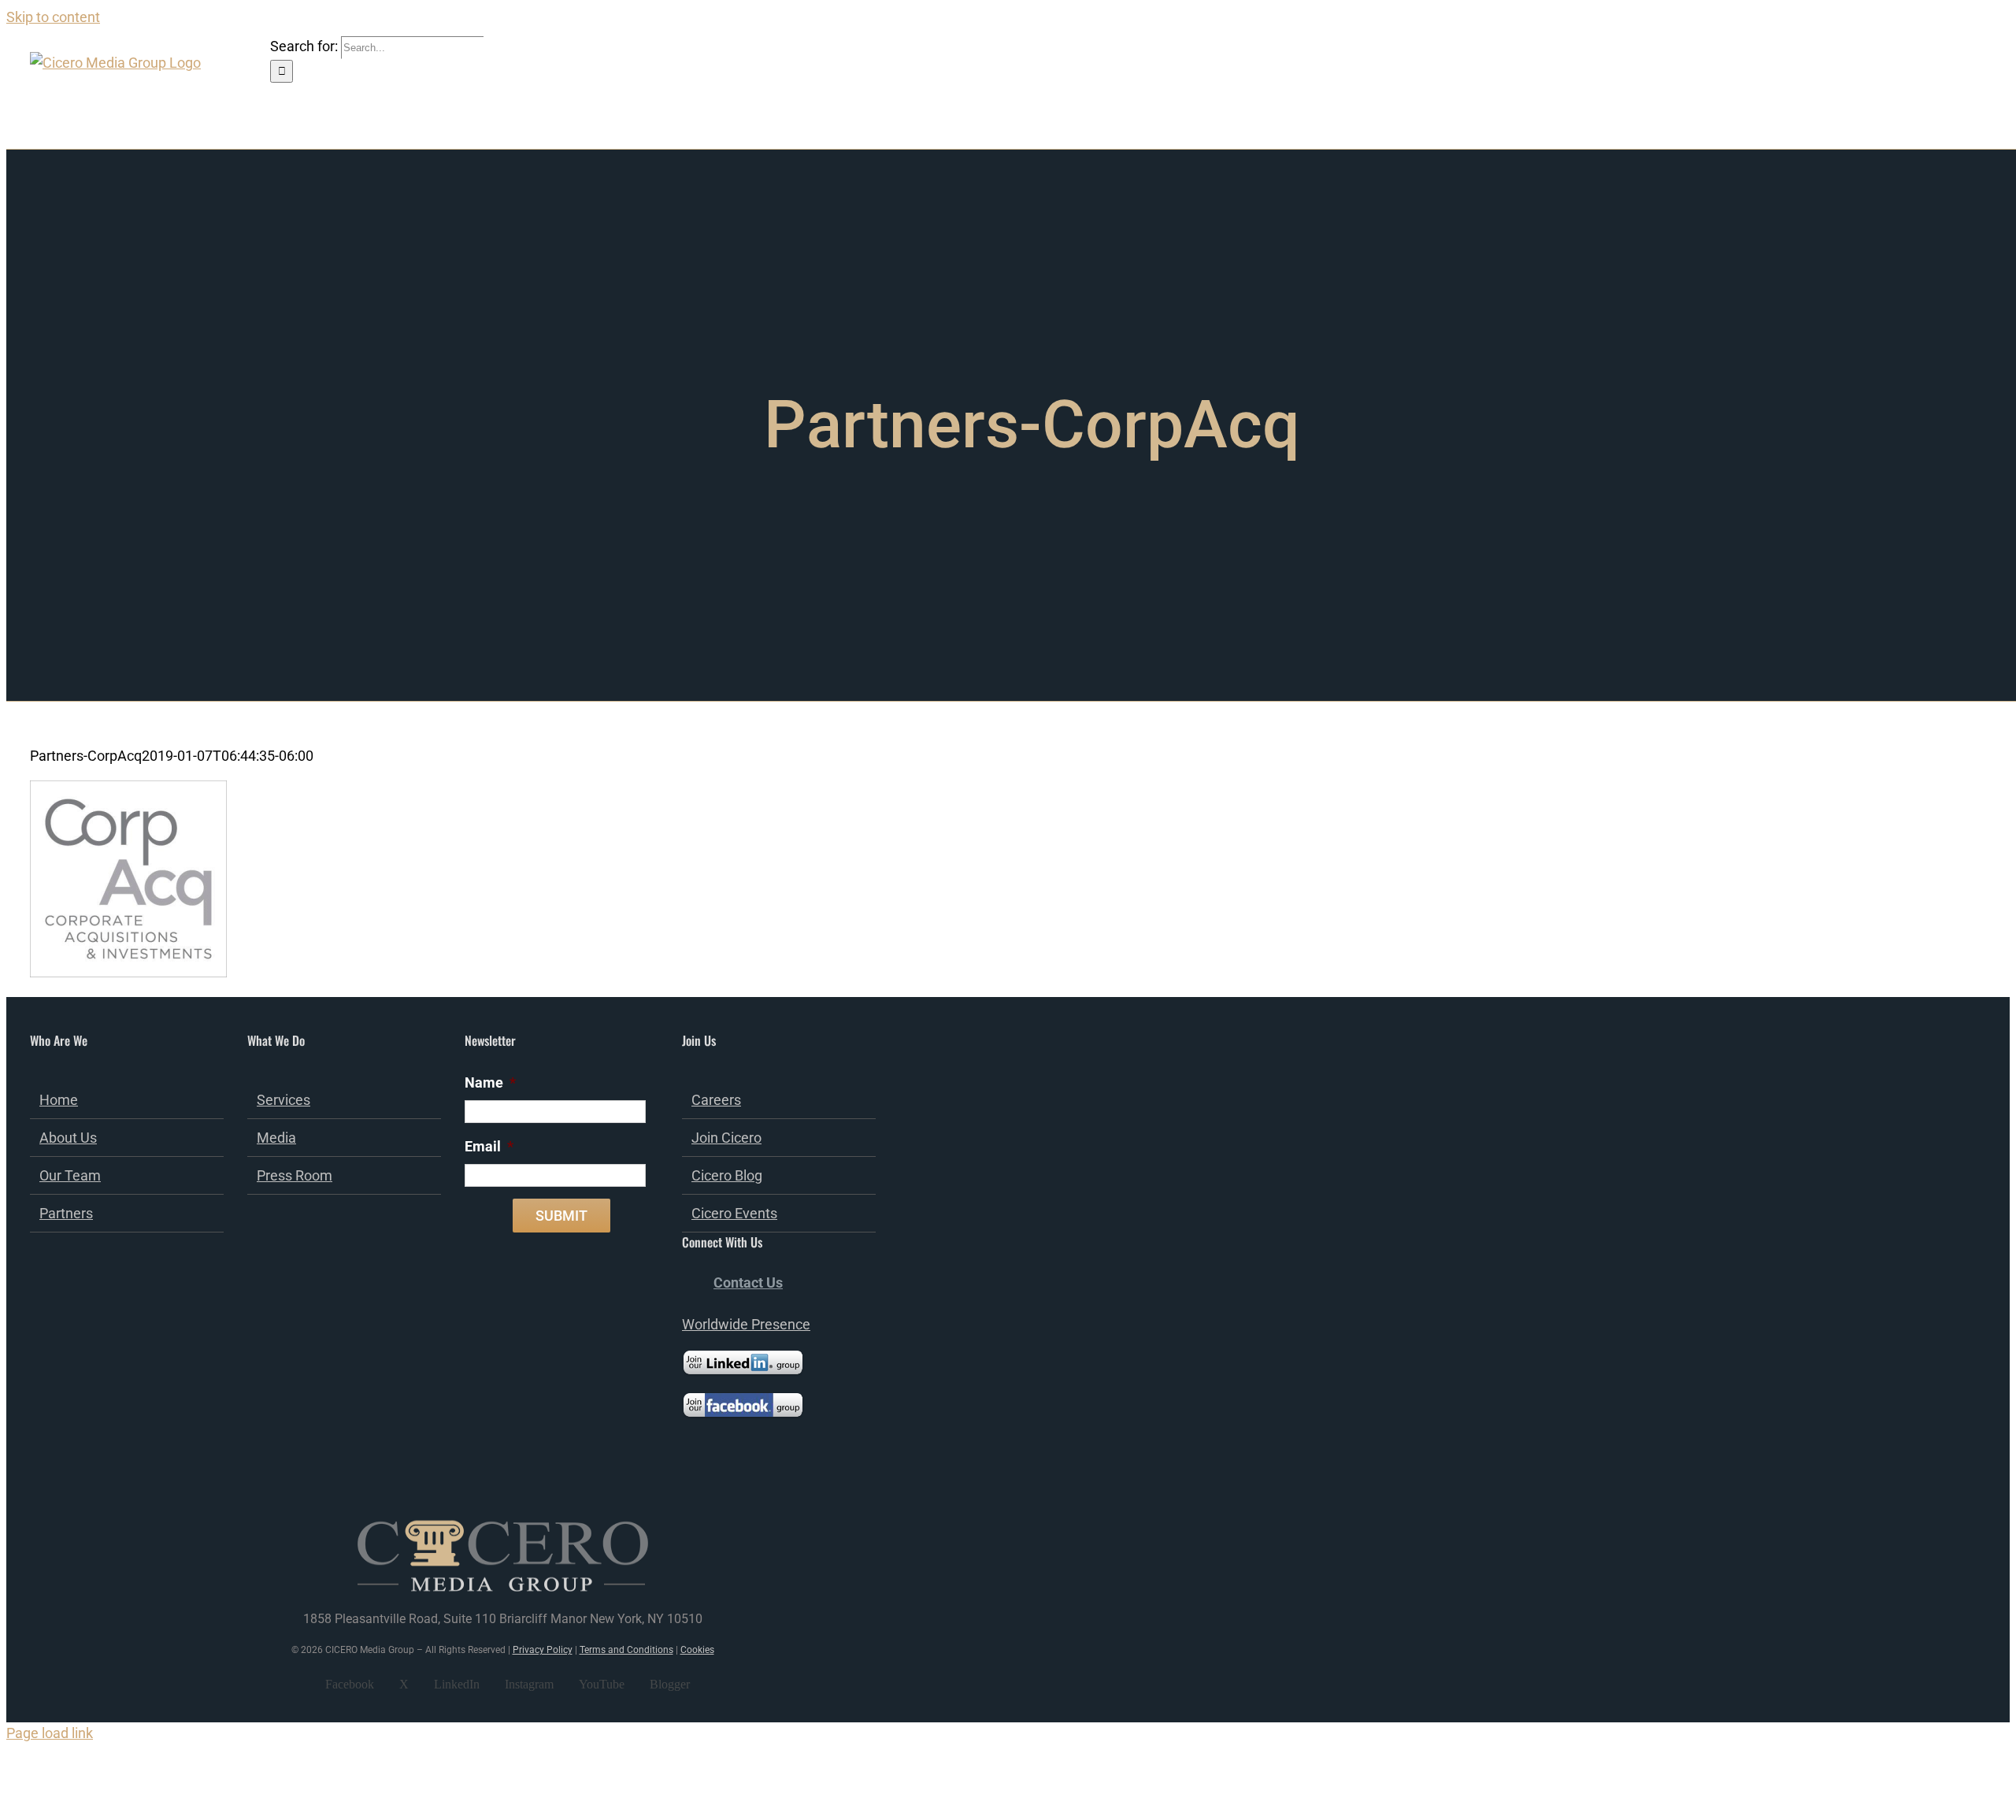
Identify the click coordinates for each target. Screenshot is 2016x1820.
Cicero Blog (727, 1175)
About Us (68, 1138)
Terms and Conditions (626, 1650)
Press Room (295, 1175)
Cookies (697, 1650)
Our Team (70, 1175)
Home (59, 1100)
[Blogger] (793, 1477)
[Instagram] (750, 1477)
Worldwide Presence (746, 1324)
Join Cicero (726, 1138)
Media (276, 1138)
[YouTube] (772, 1477)
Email (489, 1146)
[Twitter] (708, 1477)
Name (490, 1082)
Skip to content (53, 17)
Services (283, 1100)
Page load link (50, 1733)
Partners (66, 1213)
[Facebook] (687, 1477)
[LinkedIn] (729, 1477)
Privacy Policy (543, 1650)
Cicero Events (734, 1213)
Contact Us (748, 1283)
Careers (716, 1100)
